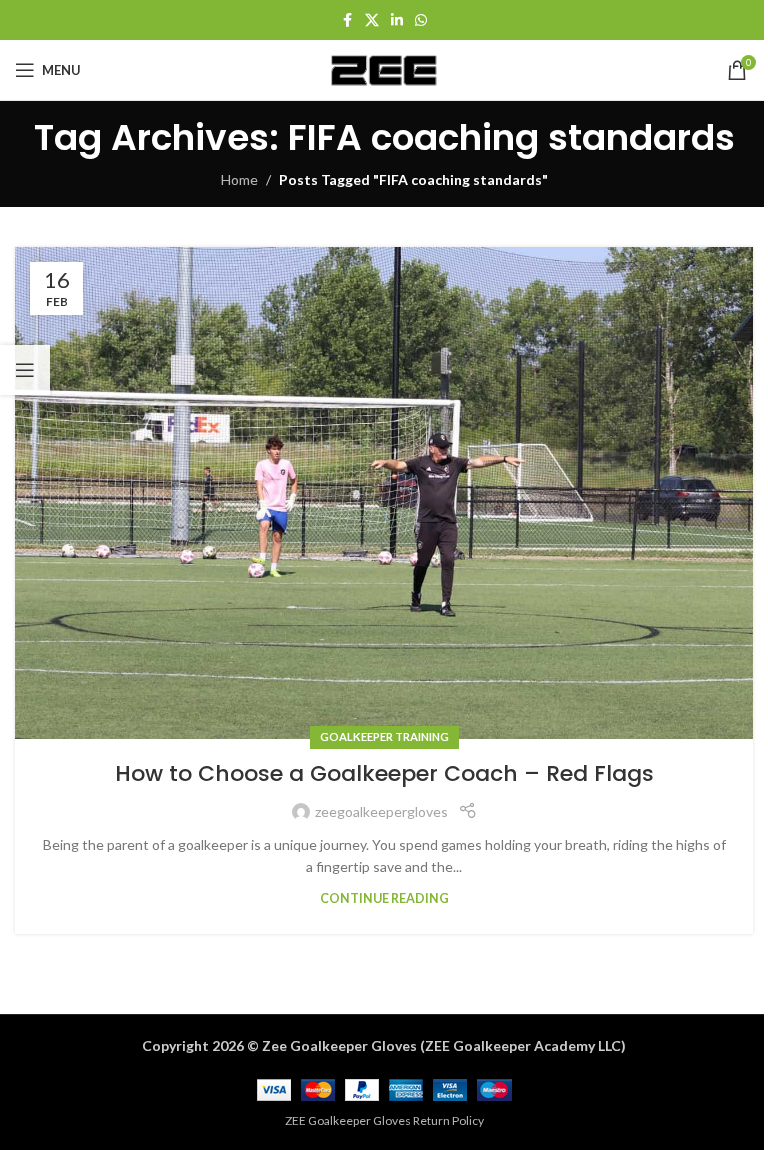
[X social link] (372, 20)
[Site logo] (384, 68)
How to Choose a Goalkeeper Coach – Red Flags (384, 773)
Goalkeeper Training (384, 736)
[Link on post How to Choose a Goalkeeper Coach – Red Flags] (384, 493)
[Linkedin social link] (397, 20)
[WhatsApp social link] (421, 20)
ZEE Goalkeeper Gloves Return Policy (384, 1120)
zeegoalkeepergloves (381, 811)
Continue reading (384, 898)
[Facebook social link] (347, 20)
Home (239, 179)
